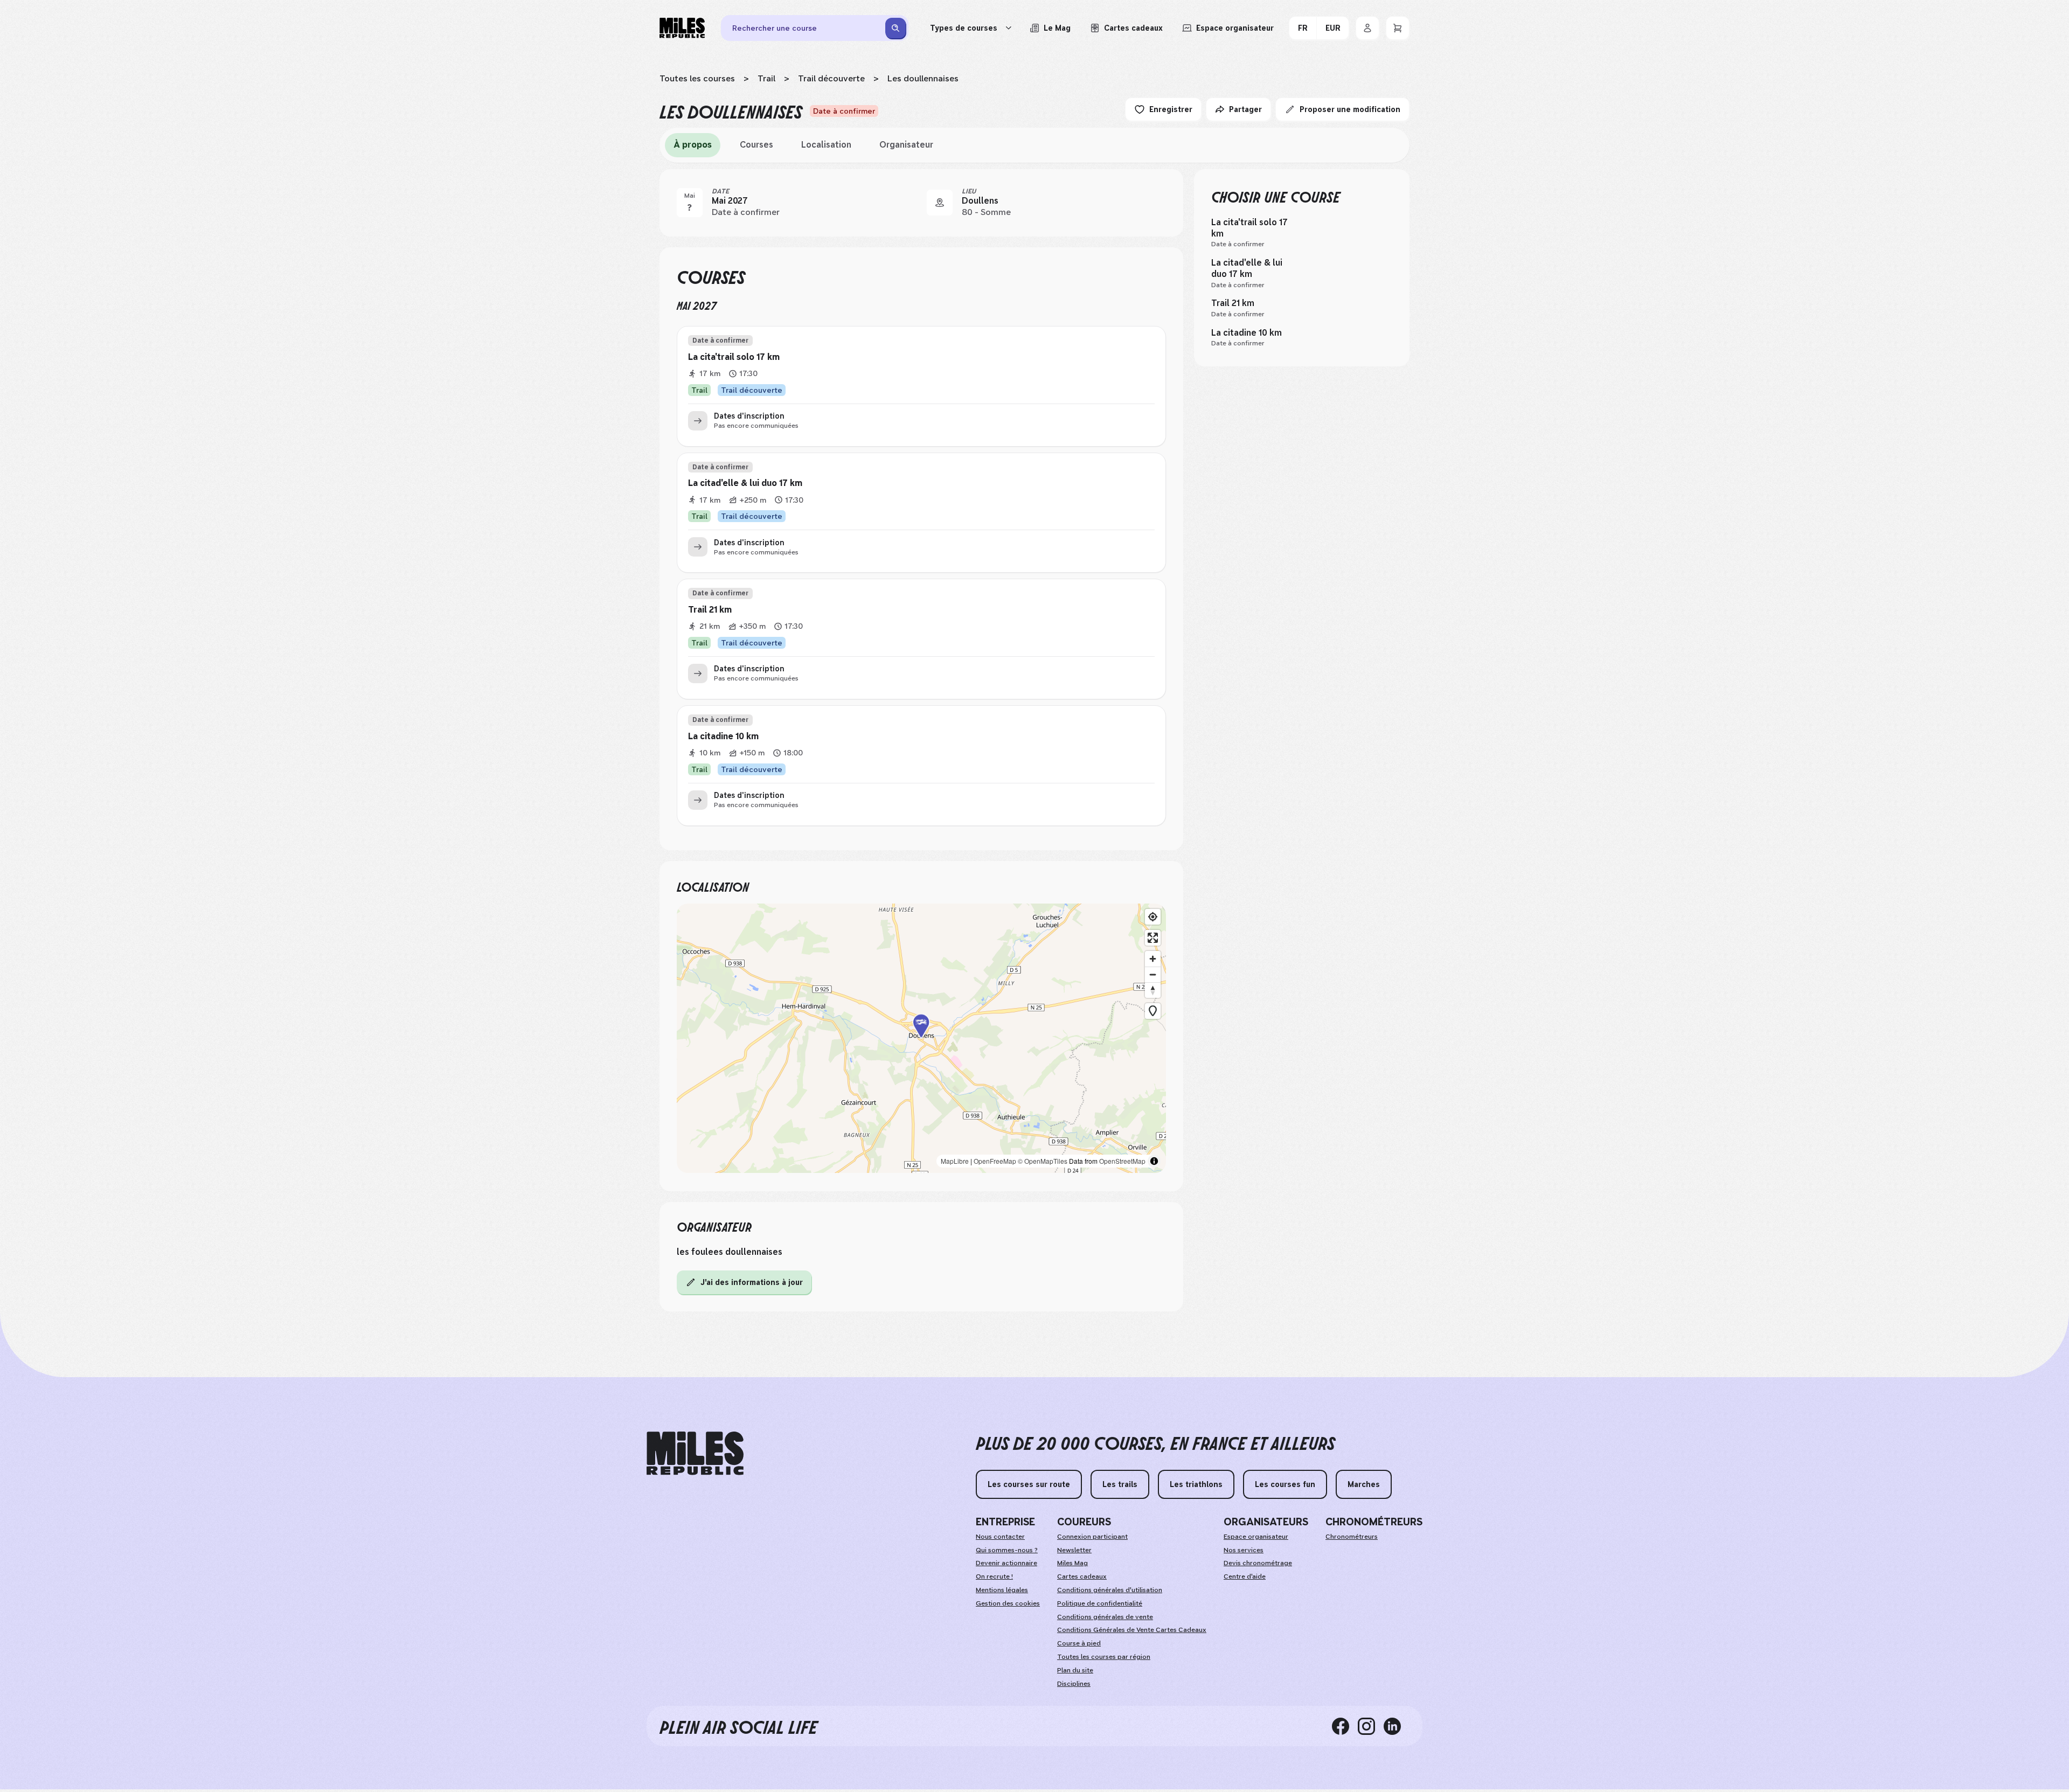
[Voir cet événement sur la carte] (940, 203)
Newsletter (1074, 1550)
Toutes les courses (697, 78)
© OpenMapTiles (1043, 1161)
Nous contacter (1000, 1537)
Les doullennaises (923, 78)
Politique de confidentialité (1100, 1603)
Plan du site (1075, 1670)
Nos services (1244, 1550)
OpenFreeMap (995, 1161)
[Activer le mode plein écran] (1153, 938)
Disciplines (1074, 1684)
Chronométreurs (1352, 1537)
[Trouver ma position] (1153, 917)
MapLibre (955, 1161)
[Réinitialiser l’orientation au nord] (1153, 990)
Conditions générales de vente (1105, 1617)
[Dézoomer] (1153, 974)
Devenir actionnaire (1006, 1563)
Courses (756, 145)
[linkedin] (1397, 1726)
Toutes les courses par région (1104, 1657)
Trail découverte (831, 78)
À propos (693, 145)
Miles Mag (1072, 1563)
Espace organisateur (1256, 1537)
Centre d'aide (1245, 1576)
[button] (921, 1039)
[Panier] (1398, 28)
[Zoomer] (1153, 959)
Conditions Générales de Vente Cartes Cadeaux (1132, 1630)
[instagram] (1371, 1726)
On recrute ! (994, 1576)
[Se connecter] (1367, 28)
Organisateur (906, 145)
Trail (766, 78)
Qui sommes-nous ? (1007, 1550)
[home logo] (695, 1453)
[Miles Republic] (682, 28)
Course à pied (1079, 1643)
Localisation (826, 145)
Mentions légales (1002, 1590)
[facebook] (1345, 1726)
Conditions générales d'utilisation (1110, 1590)
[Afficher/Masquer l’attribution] (1154, 1161)
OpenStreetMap (1122, 1161)
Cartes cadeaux (1082, 1576)
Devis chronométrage (1258, 1563)
